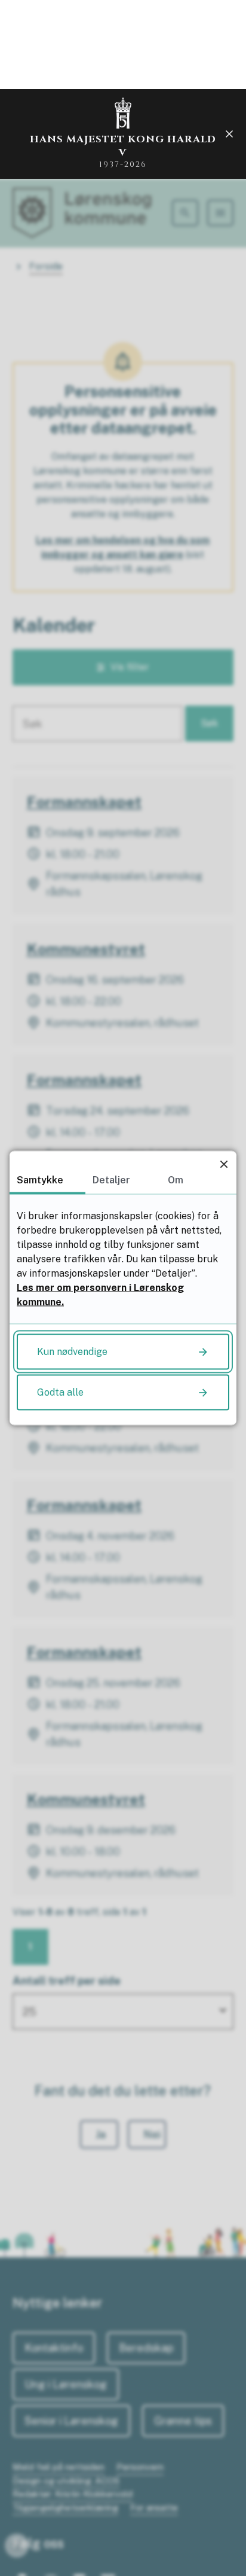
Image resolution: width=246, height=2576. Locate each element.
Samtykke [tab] (40, 1180)
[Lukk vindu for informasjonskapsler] (224, 1164)
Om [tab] (176, 1180)
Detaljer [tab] (111, 1180)
